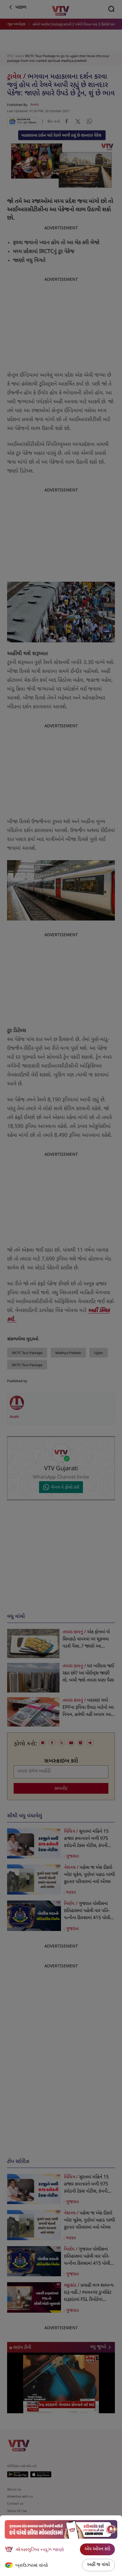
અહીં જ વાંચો (98, 2565)
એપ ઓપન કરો (97, 2549)
